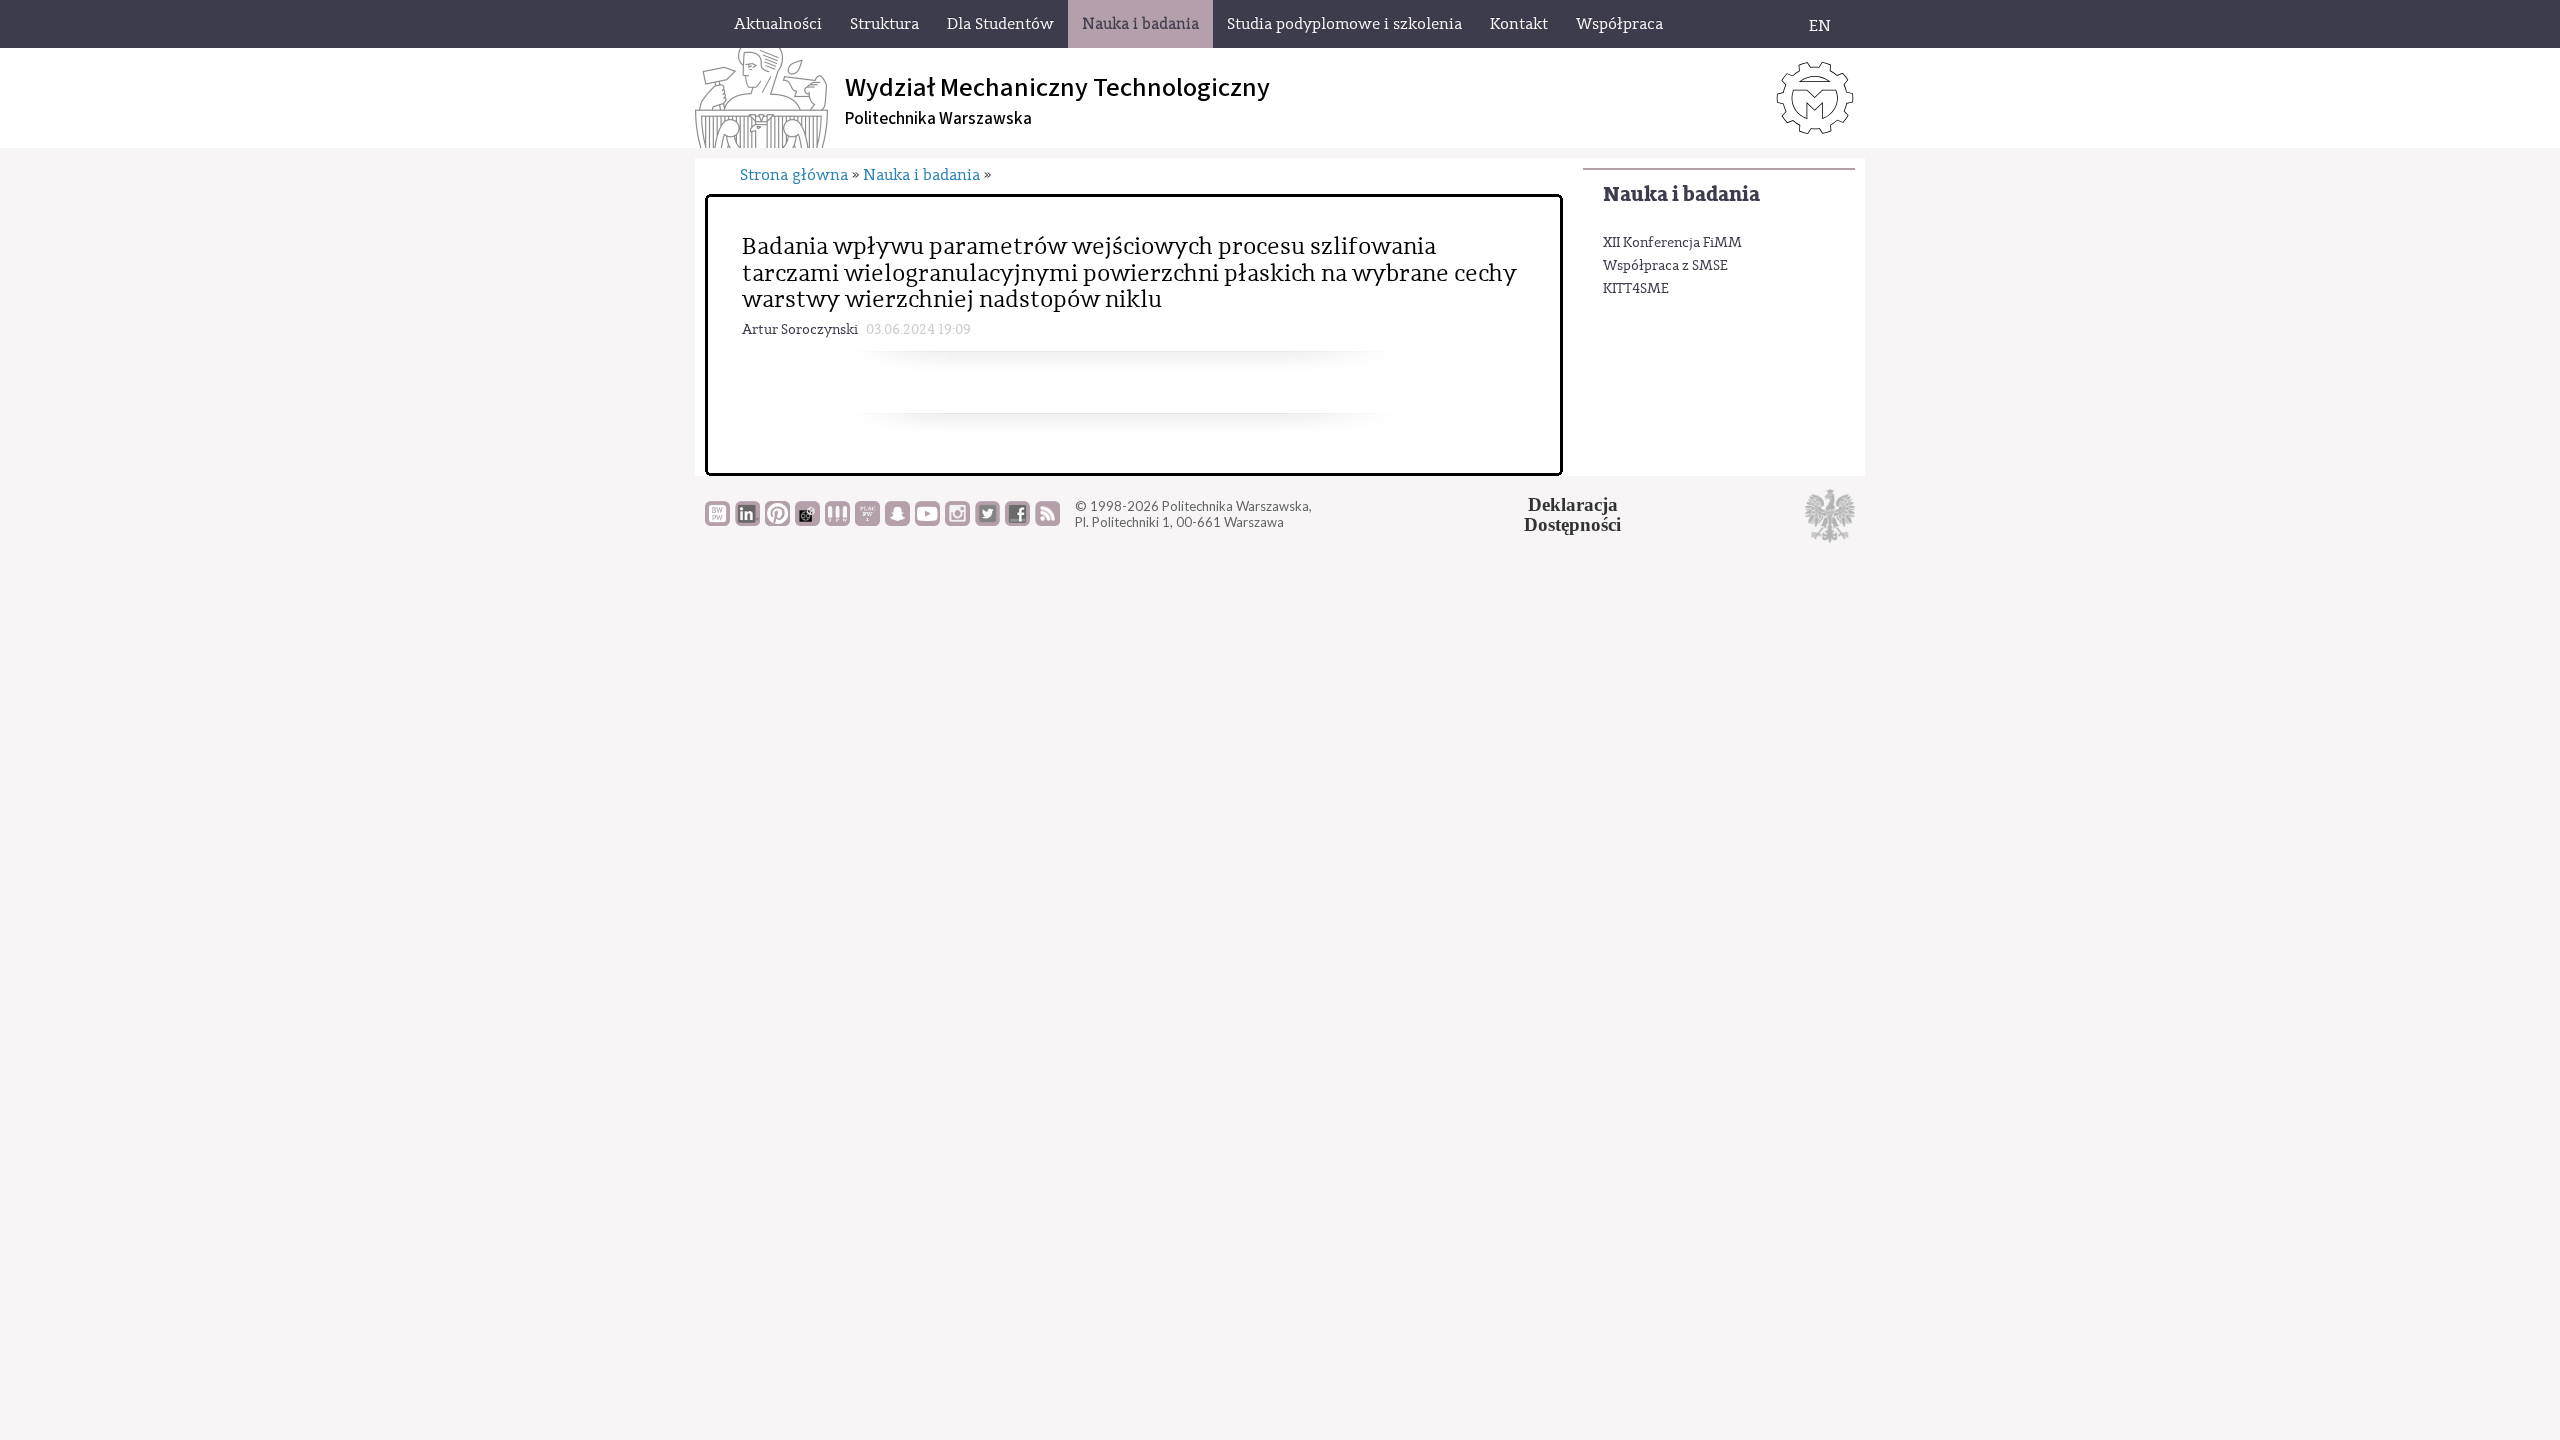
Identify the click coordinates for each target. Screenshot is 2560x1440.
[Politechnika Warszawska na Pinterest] (777, 521)
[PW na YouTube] (927, 521)
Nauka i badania (1681, 194)
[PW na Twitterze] (987, 521)
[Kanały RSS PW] (1047, 521)
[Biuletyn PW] (837, 521)
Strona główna (794, 175)
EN (1820, 26)
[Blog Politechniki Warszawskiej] (867, 521)
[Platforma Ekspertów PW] (807, 521)
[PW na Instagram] (957, 521)
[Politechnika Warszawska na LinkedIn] (747, 521)
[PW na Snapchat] (897, 521)
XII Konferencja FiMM (1672, 243)
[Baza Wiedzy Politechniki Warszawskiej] (717, 521)
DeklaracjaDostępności (1572, 515)
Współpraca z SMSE (1665, 266)
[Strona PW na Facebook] (1017, 521)
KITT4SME (1636, 289)
